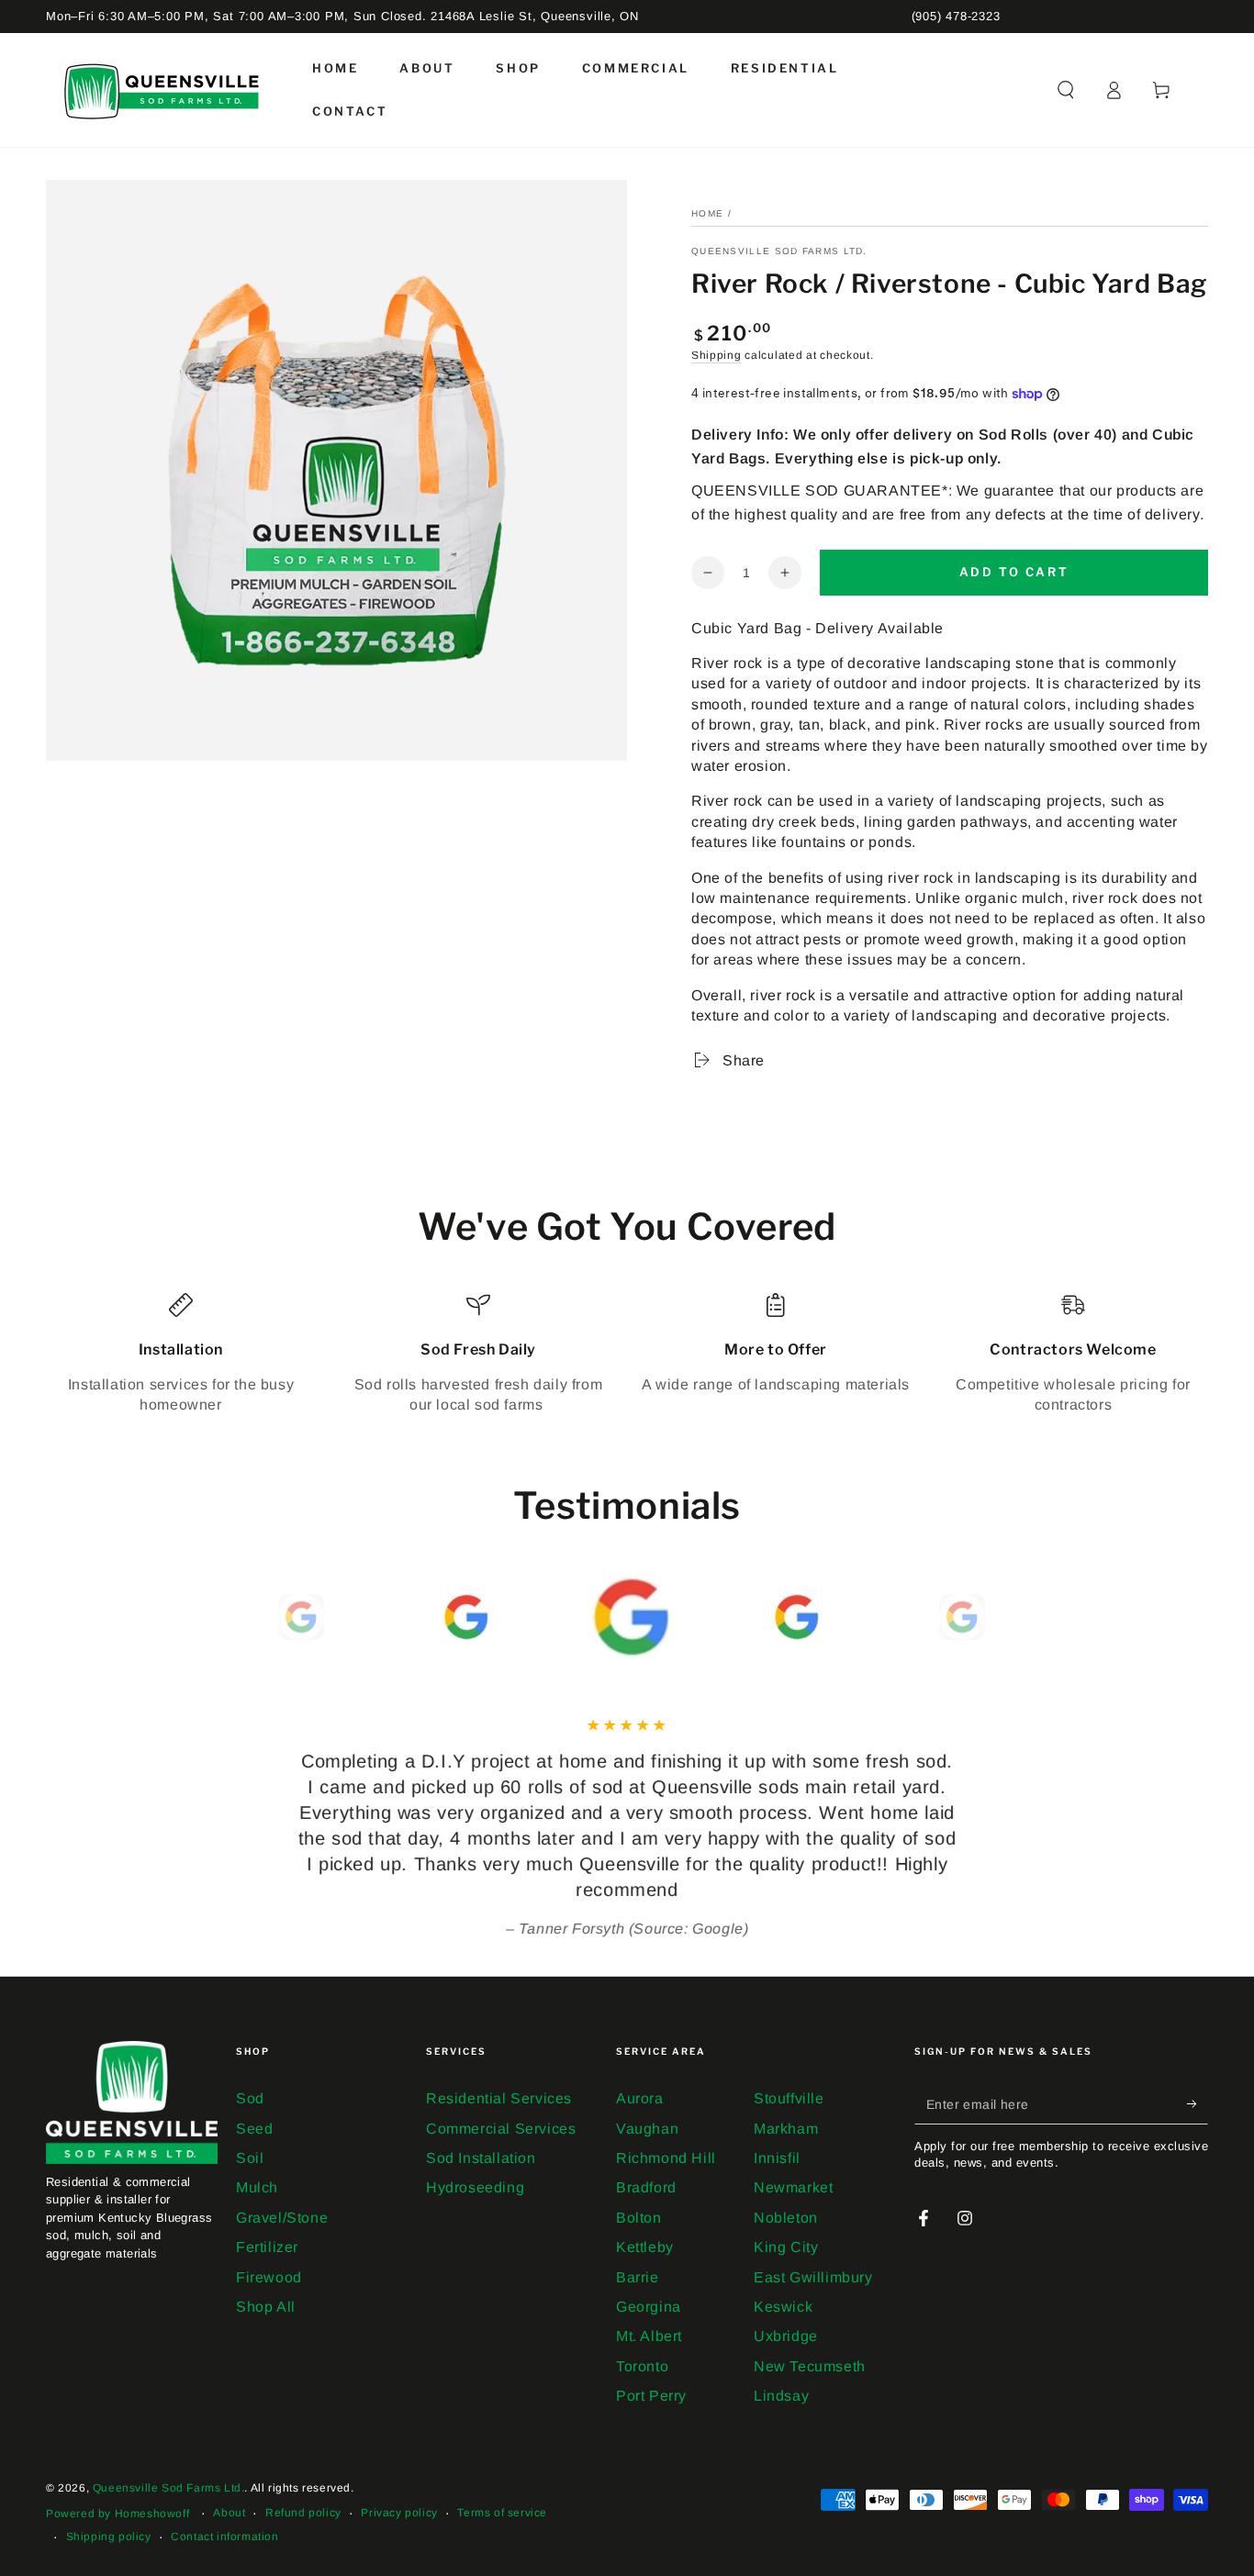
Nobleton (786, 2218)
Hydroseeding (475, 2187)
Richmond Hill (666, 2158)
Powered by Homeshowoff (118, 2514)
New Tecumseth (810, 2366)
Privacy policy (399, 2513)
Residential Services (499, 2098)
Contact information (224, 2537)
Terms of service (502, 2513)
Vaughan (647, 2129)
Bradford (646, 2187)
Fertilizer (267, 2247)
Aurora (640, 2098)
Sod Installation (481, 2158)
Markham (786, 2129)
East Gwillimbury (813, 2277)
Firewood (269, 2277)
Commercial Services (501, 2129)
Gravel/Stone (282, 2218)
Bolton (639, 2218)
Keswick (783, 2307)
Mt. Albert (649, 2336)
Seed (254, 2129)
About (229, 2513)
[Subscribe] (1198, 2103)
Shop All (266, 2307)
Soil (250, 2158)
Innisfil (777, 2158)
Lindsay (781, 2396)
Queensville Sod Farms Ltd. (779, 251)
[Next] (999, 1617)
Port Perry (651, 2396)
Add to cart (1014, 572)
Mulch (257, 2187)
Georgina (649, 2307)
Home (707, 213)
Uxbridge (786, 2336)
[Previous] (255, 1617)
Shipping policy (109, 2537)
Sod (250, 2098)
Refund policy (303, 2513)
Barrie (638, 2277)
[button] (1066, 90)
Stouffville (789, 2098)
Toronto (642, 2366)
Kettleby (645, 2247)
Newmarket (793, 2187)
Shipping (717, 355)
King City (786, 2247)
